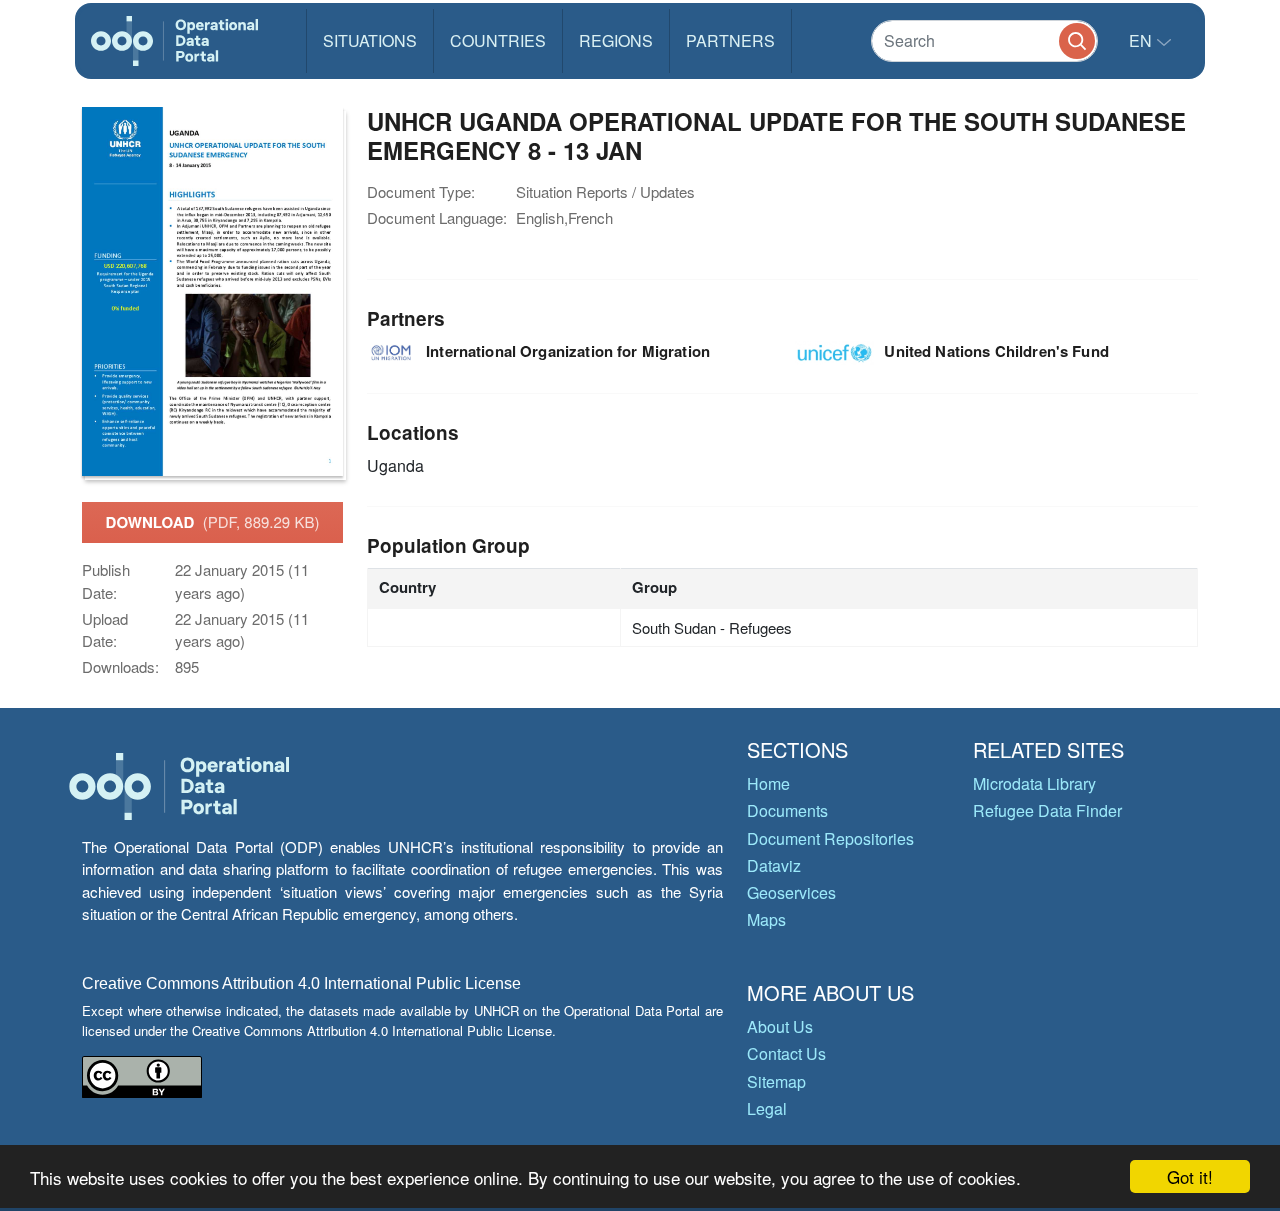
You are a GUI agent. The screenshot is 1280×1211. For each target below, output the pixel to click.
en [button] (1142, 40)
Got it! (1190, 1176)
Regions (616, 40)
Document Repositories (830, 838)
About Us (780, 1026)
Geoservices (791, 892)
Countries (498, 40)
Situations (370, 40)
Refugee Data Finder (1047, 810)
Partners (730, 40)
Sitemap (776, 1081)
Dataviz (774, 865)
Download (213, 522)
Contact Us (786, 1053)
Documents (787, 810)
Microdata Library (1034, 783)
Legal (767, 1108)
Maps (766, 919)
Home (768, 783)
